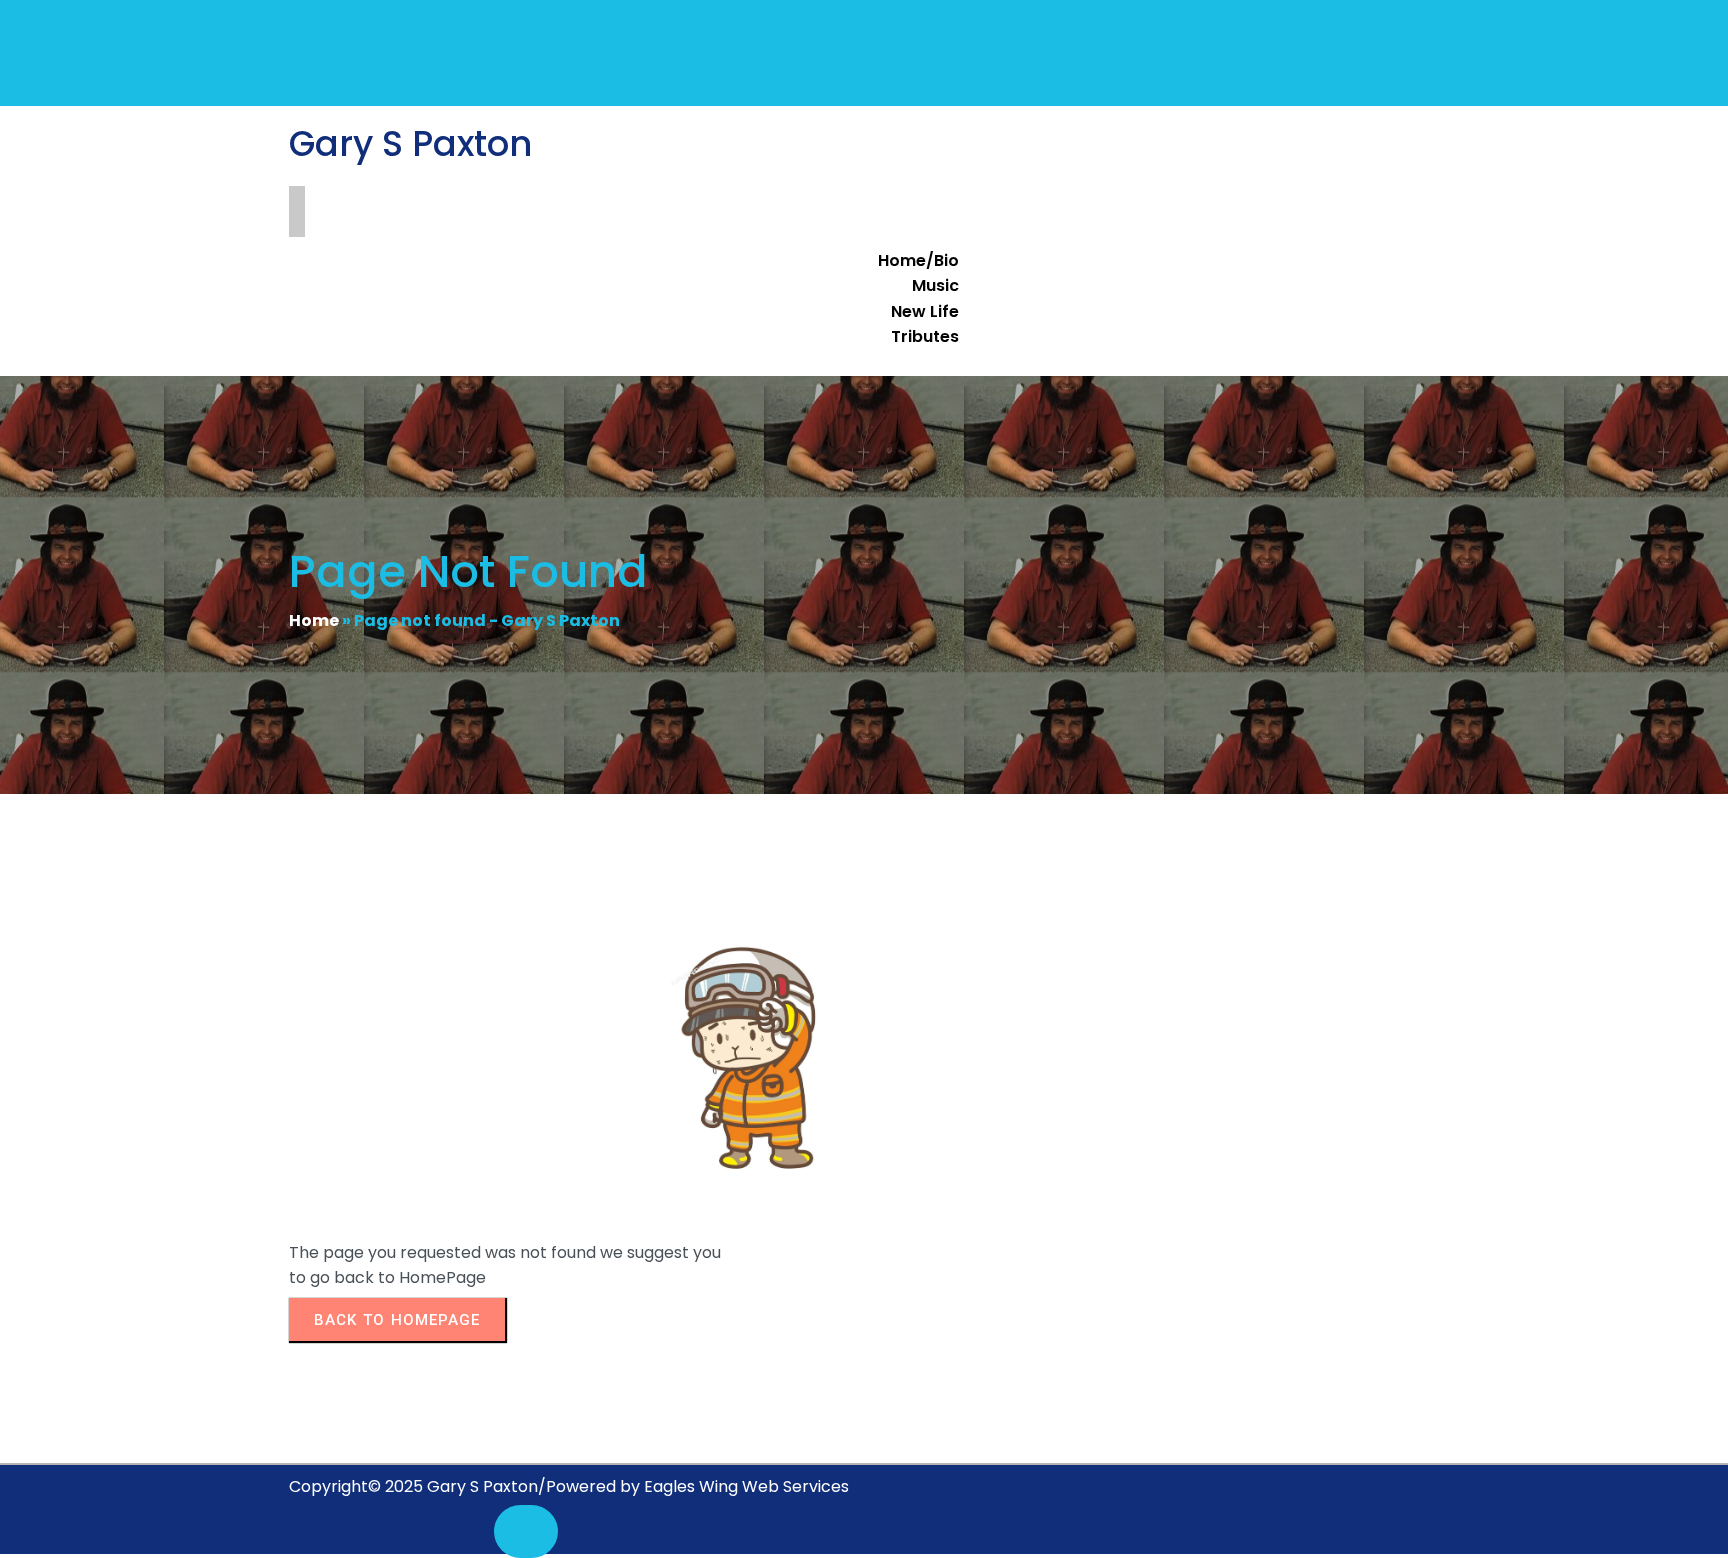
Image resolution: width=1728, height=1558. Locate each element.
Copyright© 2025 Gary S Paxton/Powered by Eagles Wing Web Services (569, 1486)
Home (314, 620)
